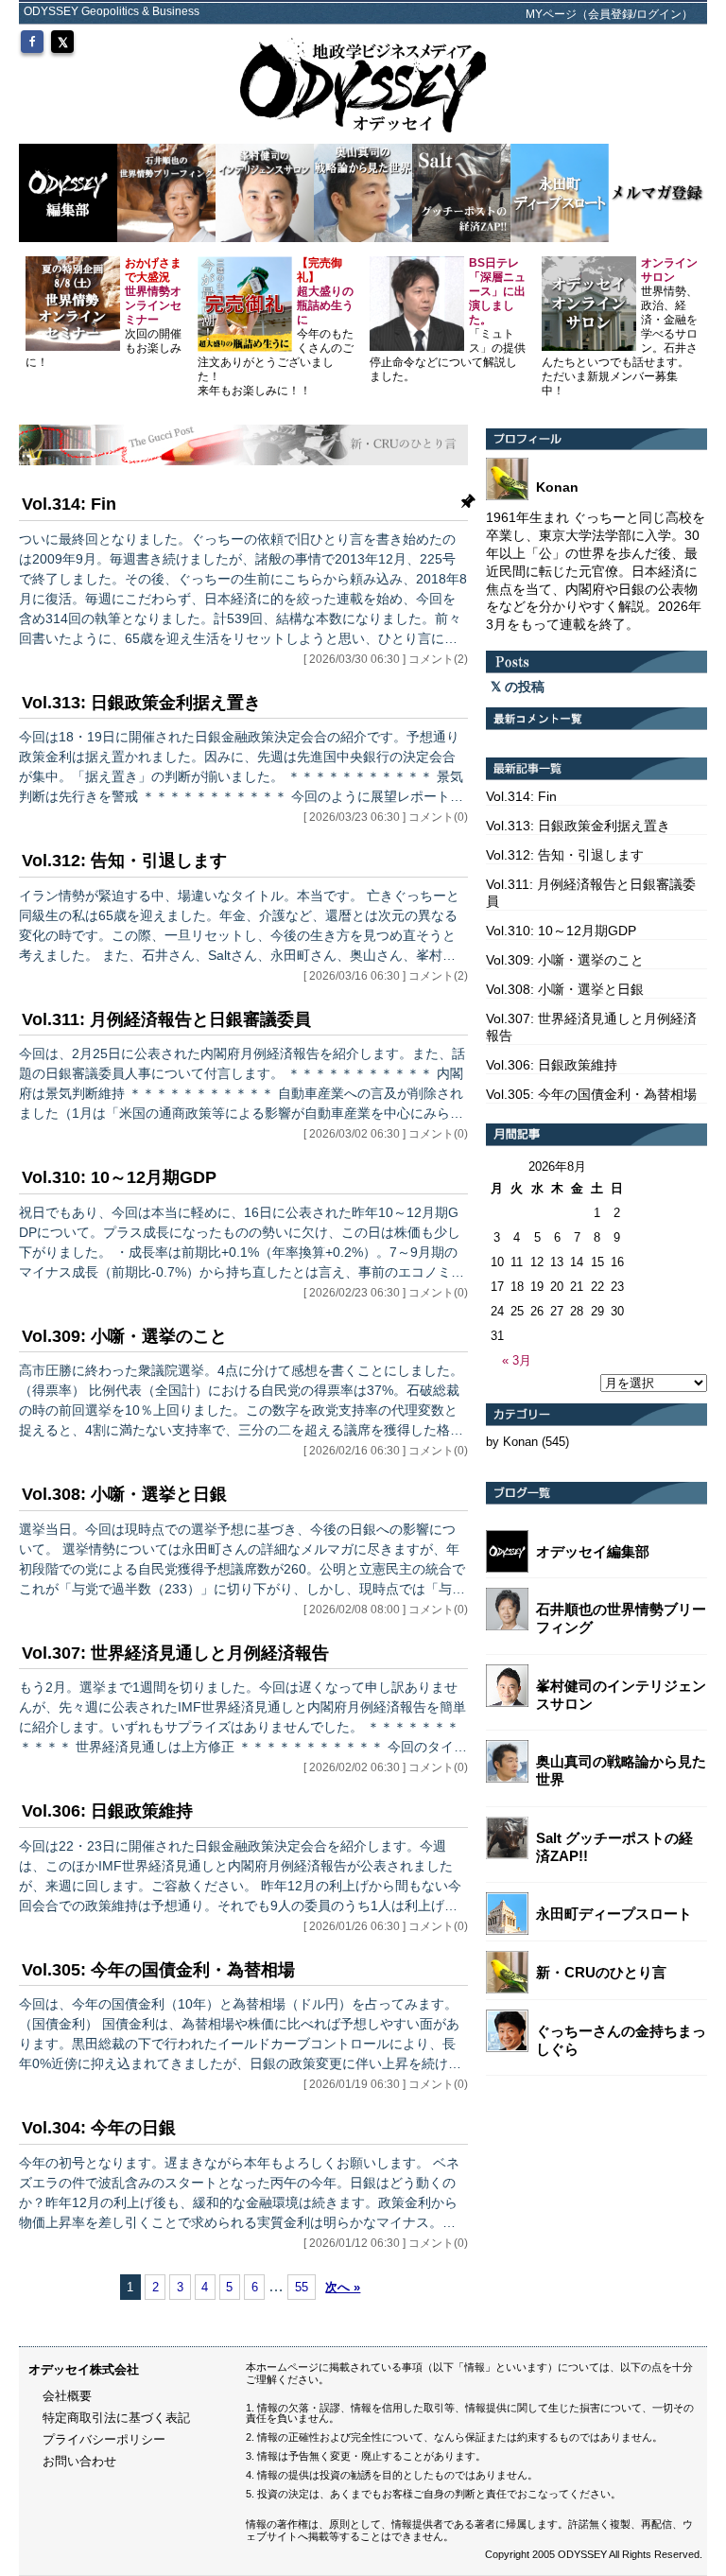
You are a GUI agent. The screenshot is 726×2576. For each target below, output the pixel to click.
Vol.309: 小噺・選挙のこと (124, 1336)
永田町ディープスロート (614, 1914)
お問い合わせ (79, 2461)
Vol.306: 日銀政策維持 (107, 1811)
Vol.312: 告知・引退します (124, 861)
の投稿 (523, 687)
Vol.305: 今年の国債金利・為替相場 (158, 1970)
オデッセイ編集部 (593, 1551)
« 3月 (517, 1360)
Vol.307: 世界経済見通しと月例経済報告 (175, 1653)
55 (302, 2287)
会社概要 (67, 2396)
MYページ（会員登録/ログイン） (609, 14)
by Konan (512, 1442)
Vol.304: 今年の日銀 (99, 2128)
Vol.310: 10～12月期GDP (119, 1177)
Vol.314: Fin (69, 504)
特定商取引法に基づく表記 (116, 2418)
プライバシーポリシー (104, 2439)
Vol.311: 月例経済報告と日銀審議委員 (166, 1019)
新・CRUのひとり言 (601, 1972)
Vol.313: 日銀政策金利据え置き (141, 703)
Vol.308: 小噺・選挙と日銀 (124, 1494)
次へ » (343, 2287)
